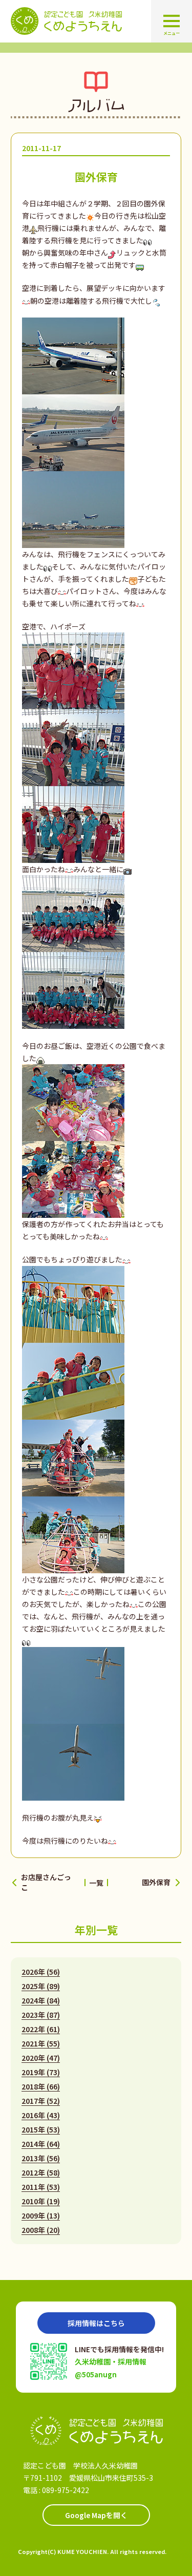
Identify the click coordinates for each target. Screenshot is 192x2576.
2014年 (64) (41, 2144)
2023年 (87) (41, 2015)
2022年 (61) (41, 2029)
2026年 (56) (41, 1972)
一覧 (96, 1883)
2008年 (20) (41, 2230)
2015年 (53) (41, 2129)
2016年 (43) (41, 2115)
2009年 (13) (41, 2215)
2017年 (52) (41, 2101)
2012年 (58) (41, 2172)
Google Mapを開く (96, 2515)
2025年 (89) (41, 1986)
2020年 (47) (41, 2058)
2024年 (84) (41, 2000)
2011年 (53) (41, 2187)
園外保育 (156, 1882)
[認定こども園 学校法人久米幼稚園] (96, 2431)
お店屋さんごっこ (46, 1882)
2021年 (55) (41, 2043)
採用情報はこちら (96, 2323)
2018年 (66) (41, 2086)
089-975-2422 (66, 2490)
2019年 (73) (41, 2072)
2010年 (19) (41, 2201)
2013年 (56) (41, 2158)
